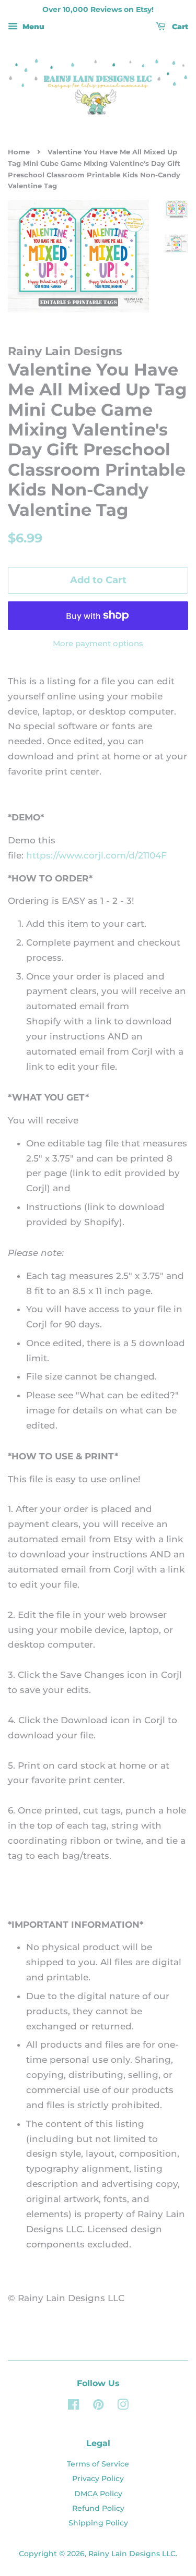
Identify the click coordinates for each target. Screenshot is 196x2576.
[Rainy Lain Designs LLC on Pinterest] (98, 2406)
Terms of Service (98, 2464)
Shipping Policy (98, 2523)
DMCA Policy (98, 2494)
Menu (32, 27)
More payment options (98, 643)
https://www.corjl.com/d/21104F (96, 855)
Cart (179, 27)
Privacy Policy (98, 2478)
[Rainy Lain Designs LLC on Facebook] (73, 2406)
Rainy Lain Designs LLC (132, 2554)
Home (19, 152)
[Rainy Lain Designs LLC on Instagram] (123, 2406)
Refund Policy (98, 2508)
